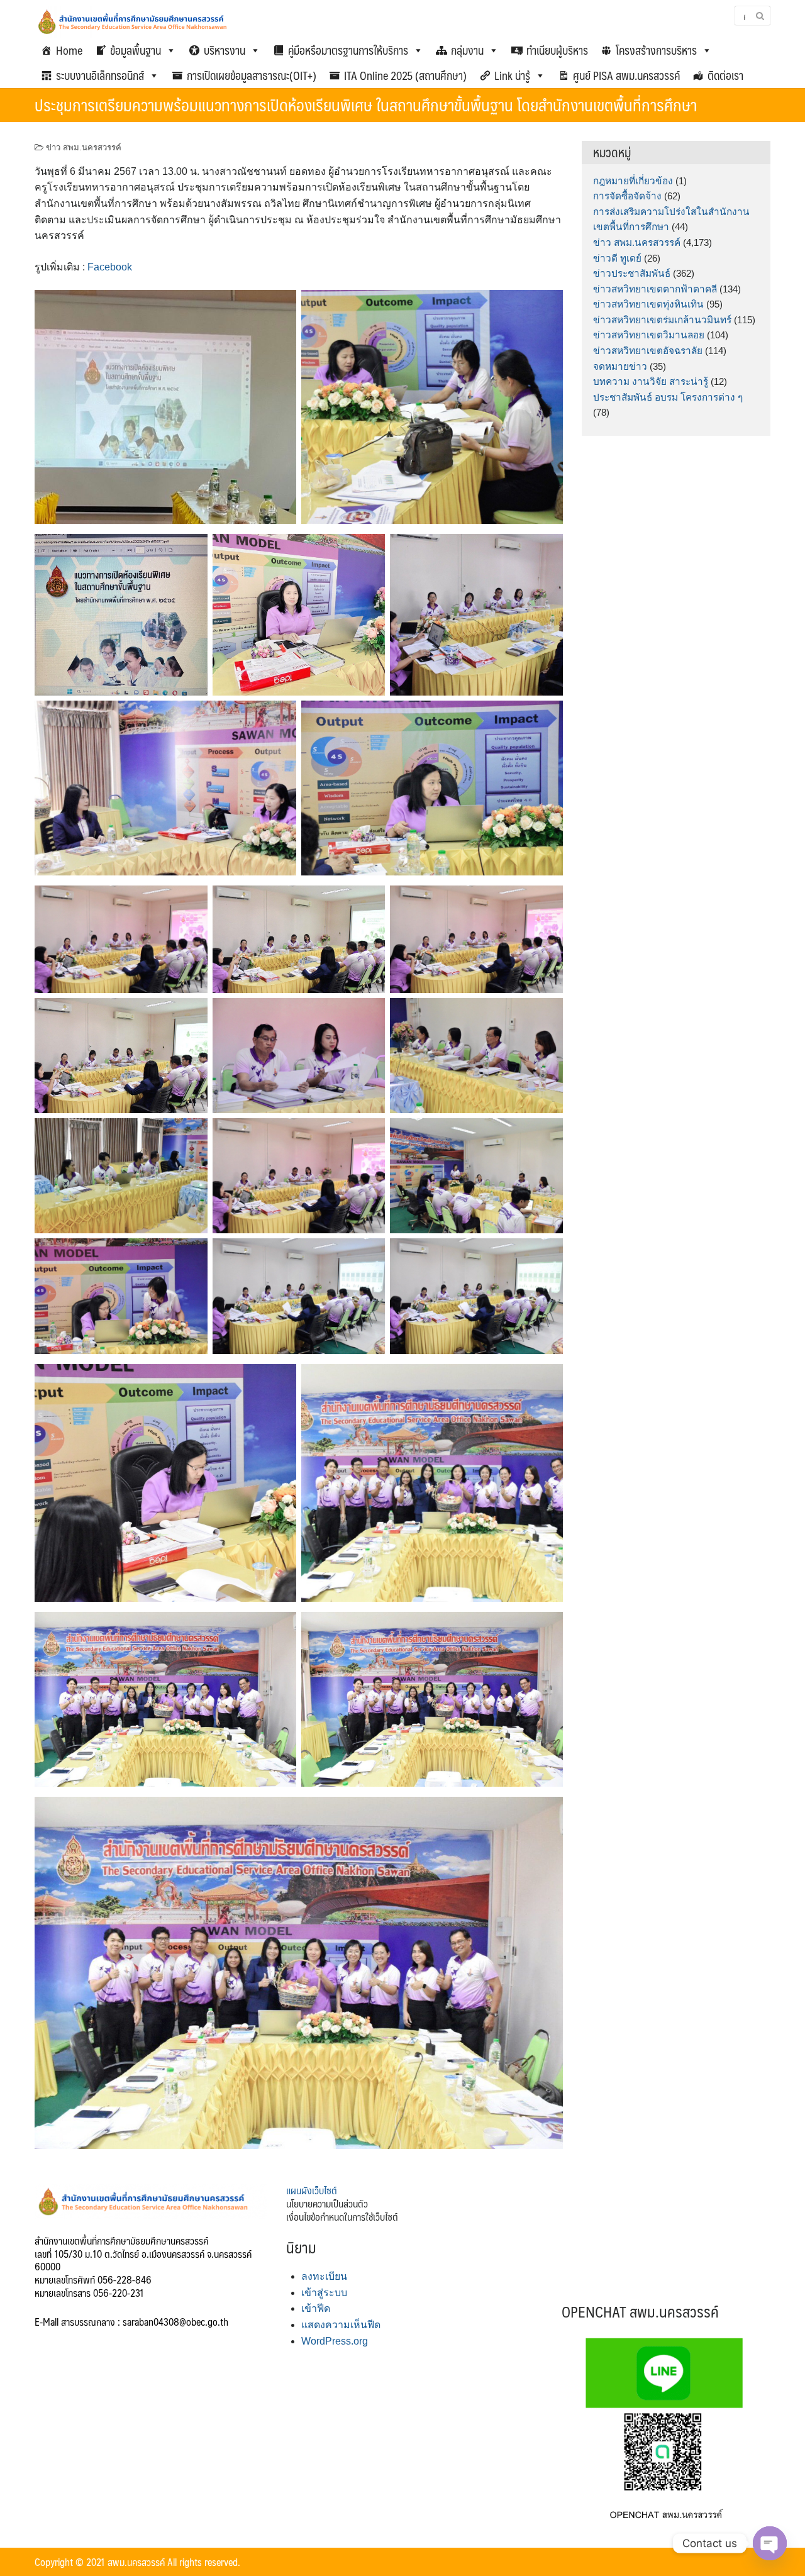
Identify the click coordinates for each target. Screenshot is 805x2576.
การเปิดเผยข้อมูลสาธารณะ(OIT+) (252, 75)
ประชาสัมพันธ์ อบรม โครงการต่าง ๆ (668, 397)
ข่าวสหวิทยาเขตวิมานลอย (649, 335)
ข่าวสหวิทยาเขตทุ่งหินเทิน (648, 304)
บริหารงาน (225, 50)
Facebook (110, 267)
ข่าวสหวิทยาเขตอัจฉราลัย (648, 351)
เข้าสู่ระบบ (324, 2293)
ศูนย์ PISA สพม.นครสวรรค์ (626, 75)
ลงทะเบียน (324, 2276)
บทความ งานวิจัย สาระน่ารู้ (651, 381)
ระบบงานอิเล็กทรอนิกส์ (100, 75)
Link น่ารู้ (512, 75)
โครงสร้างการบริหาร (656, 50)
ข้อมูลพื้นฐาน (136, 50)
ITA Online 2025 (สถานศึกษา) (405, 75)
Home (69, 50)
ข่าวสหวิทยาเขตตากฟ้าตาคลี (655, 289)
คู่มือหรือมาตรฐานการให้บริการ (348, 50)
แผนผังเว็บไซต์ (312, 2190)
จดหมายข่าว (620, 366)
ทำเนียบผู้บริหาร (557, 50)
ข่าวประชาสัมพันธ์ (632, 273)
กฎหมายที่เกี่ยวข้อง (633, 181)
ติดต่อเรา (725, 75)
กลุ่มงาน (467, 50)
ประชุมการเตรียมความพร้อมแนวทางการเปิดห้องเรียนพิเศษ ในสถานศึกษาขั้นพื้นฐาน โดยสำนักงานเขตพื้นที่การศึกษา (366, 104)
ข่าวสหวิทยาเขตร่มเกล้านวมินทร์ (662, 320)
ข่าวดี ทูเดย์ (617, 258)
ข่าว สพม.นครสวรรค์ (84, 147)
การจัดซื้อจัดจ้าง (627, 196)
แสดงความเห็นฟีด (341, 2325)
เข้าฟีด (316, 2308)
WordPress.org (335, 2341)
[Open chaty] (770, 2543)
